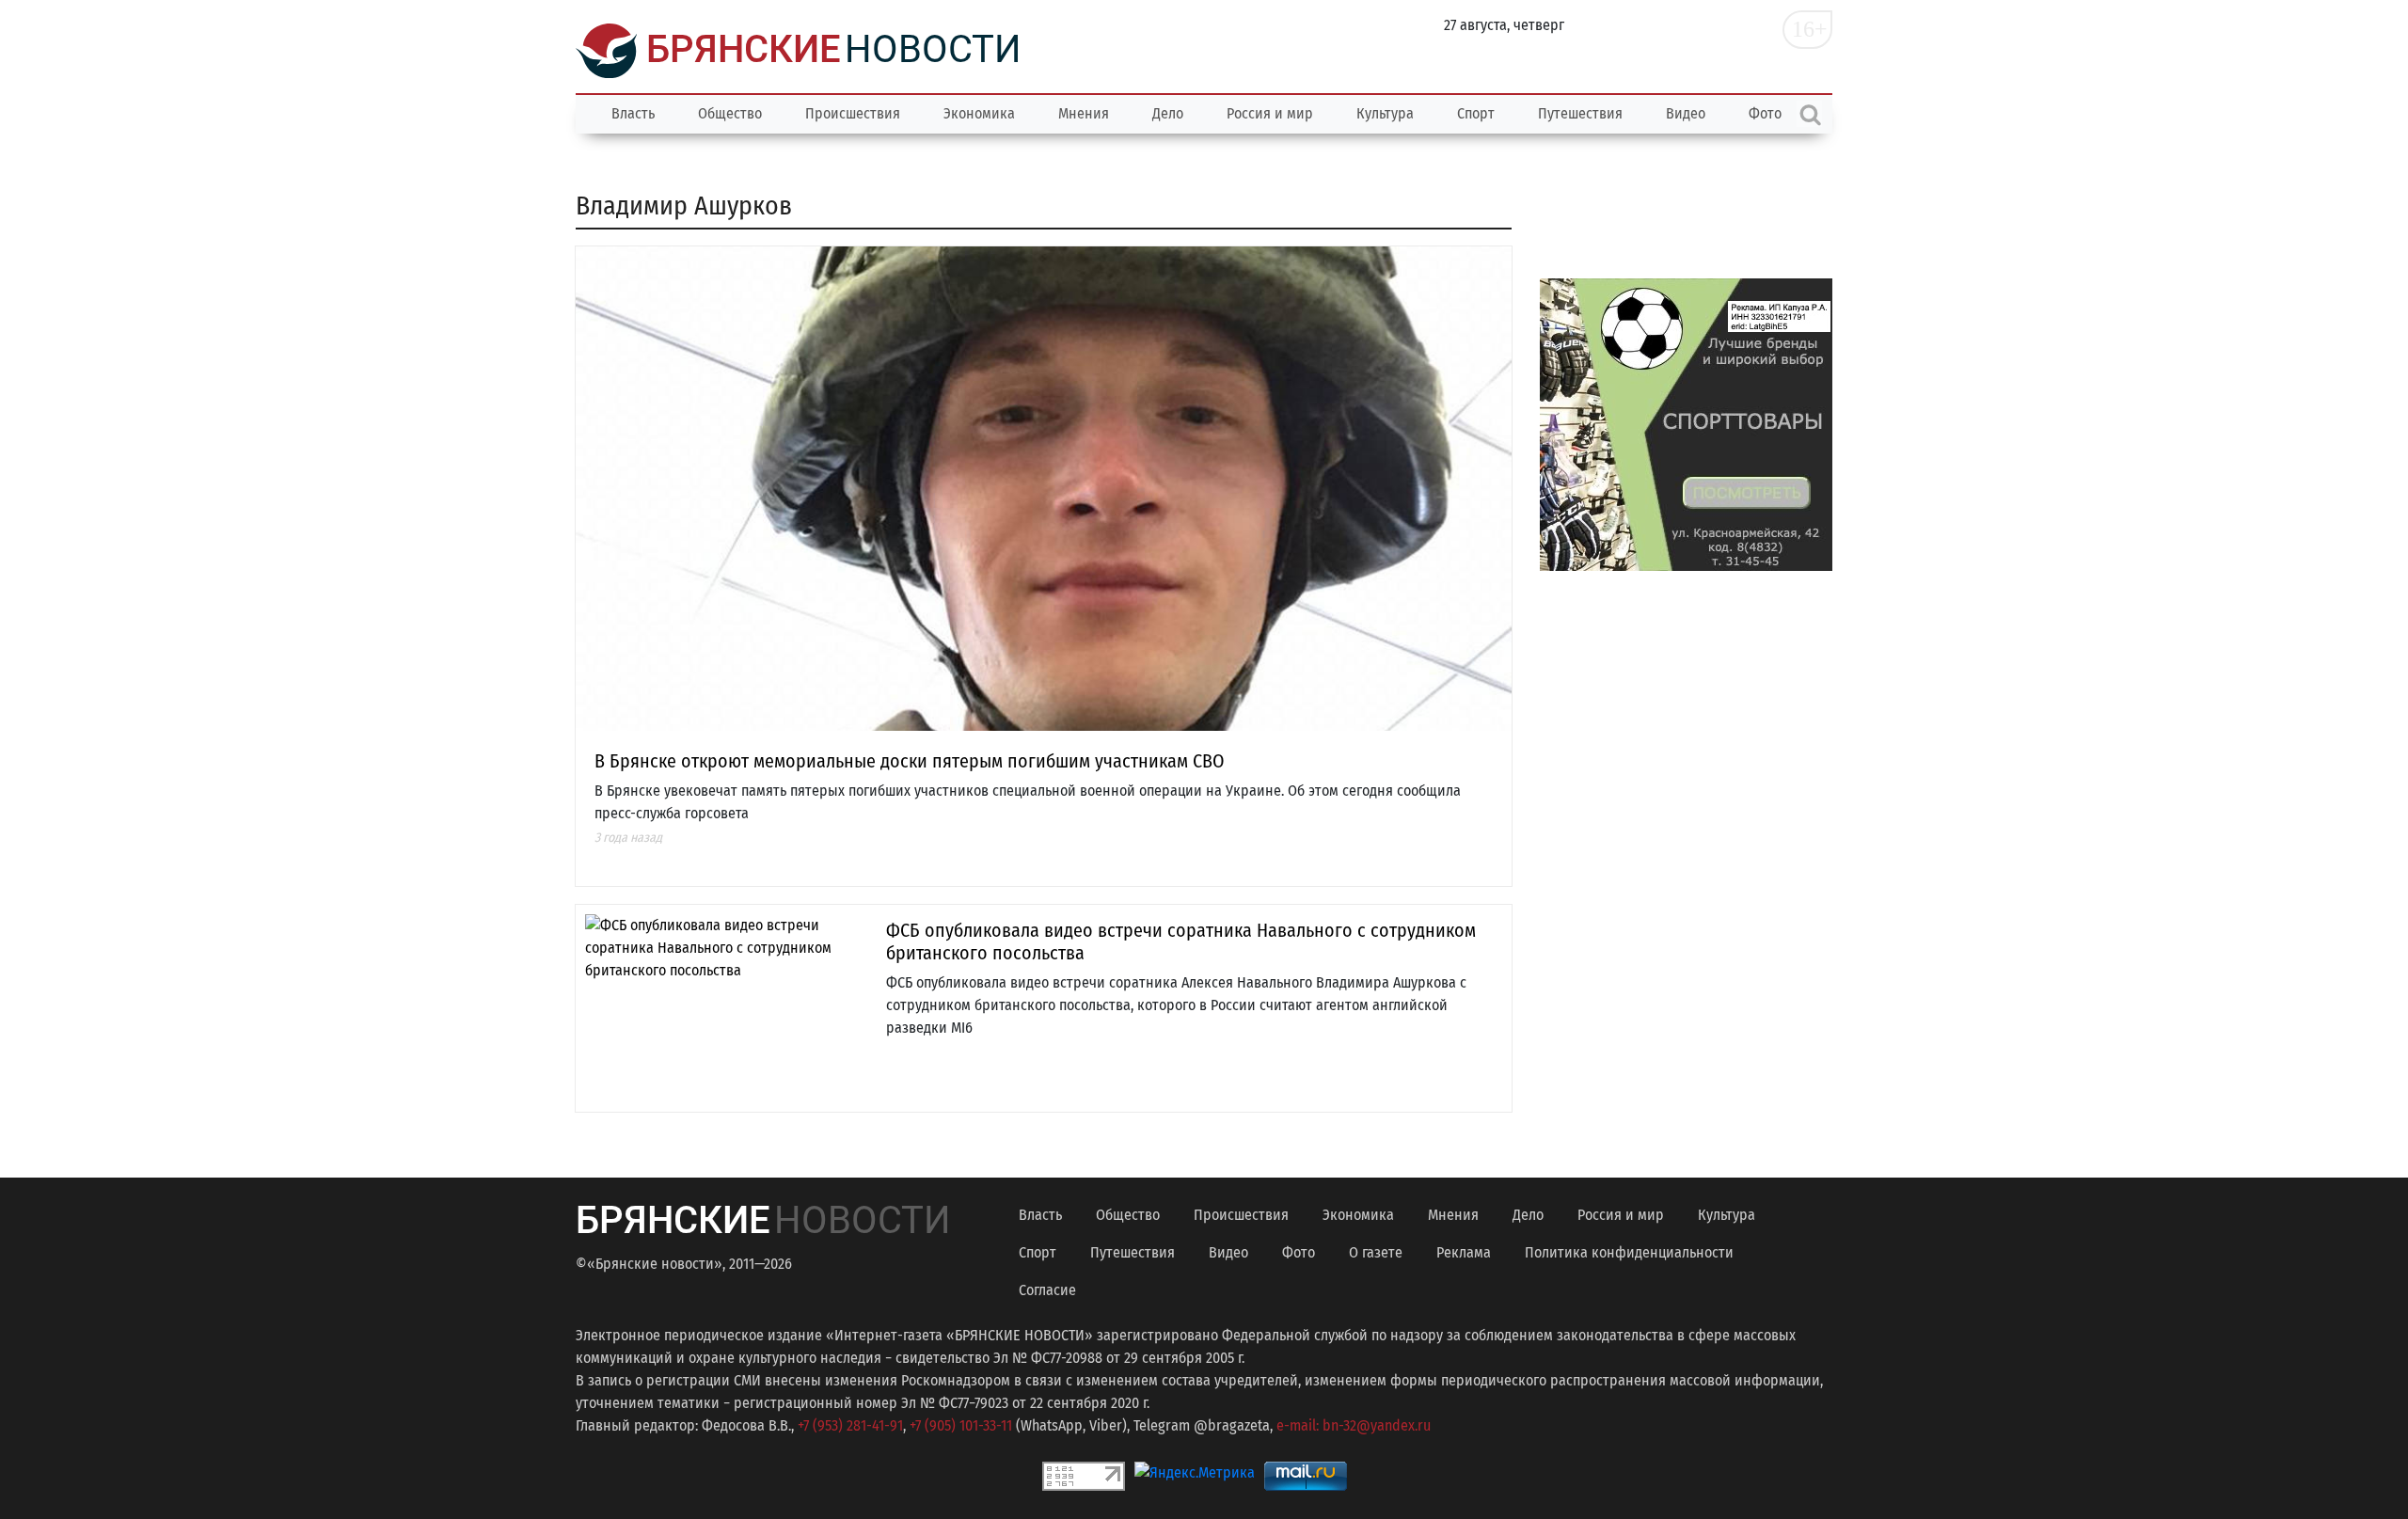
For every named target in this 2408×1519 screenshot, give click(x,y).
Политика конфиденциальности (1629, 1252)
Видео (1686, 113)
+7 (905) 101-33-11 (961, 1425)
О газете (1376, 1252)
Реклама (1464, 1252)
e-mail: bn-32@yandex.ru (1354, 1425)
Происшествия (853, 113)
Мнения (1084, 113)
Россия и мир (1270, 113)
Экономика (979, 113)
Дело (1168, 113)
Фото (1299, 1252)
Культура (1385, 113)
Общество (730, 113)
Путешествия (1580, 113)
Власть (633, 113)
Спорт (1476, 113)
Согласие (1047, 1290)
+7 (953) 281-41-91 (850, 1425)
